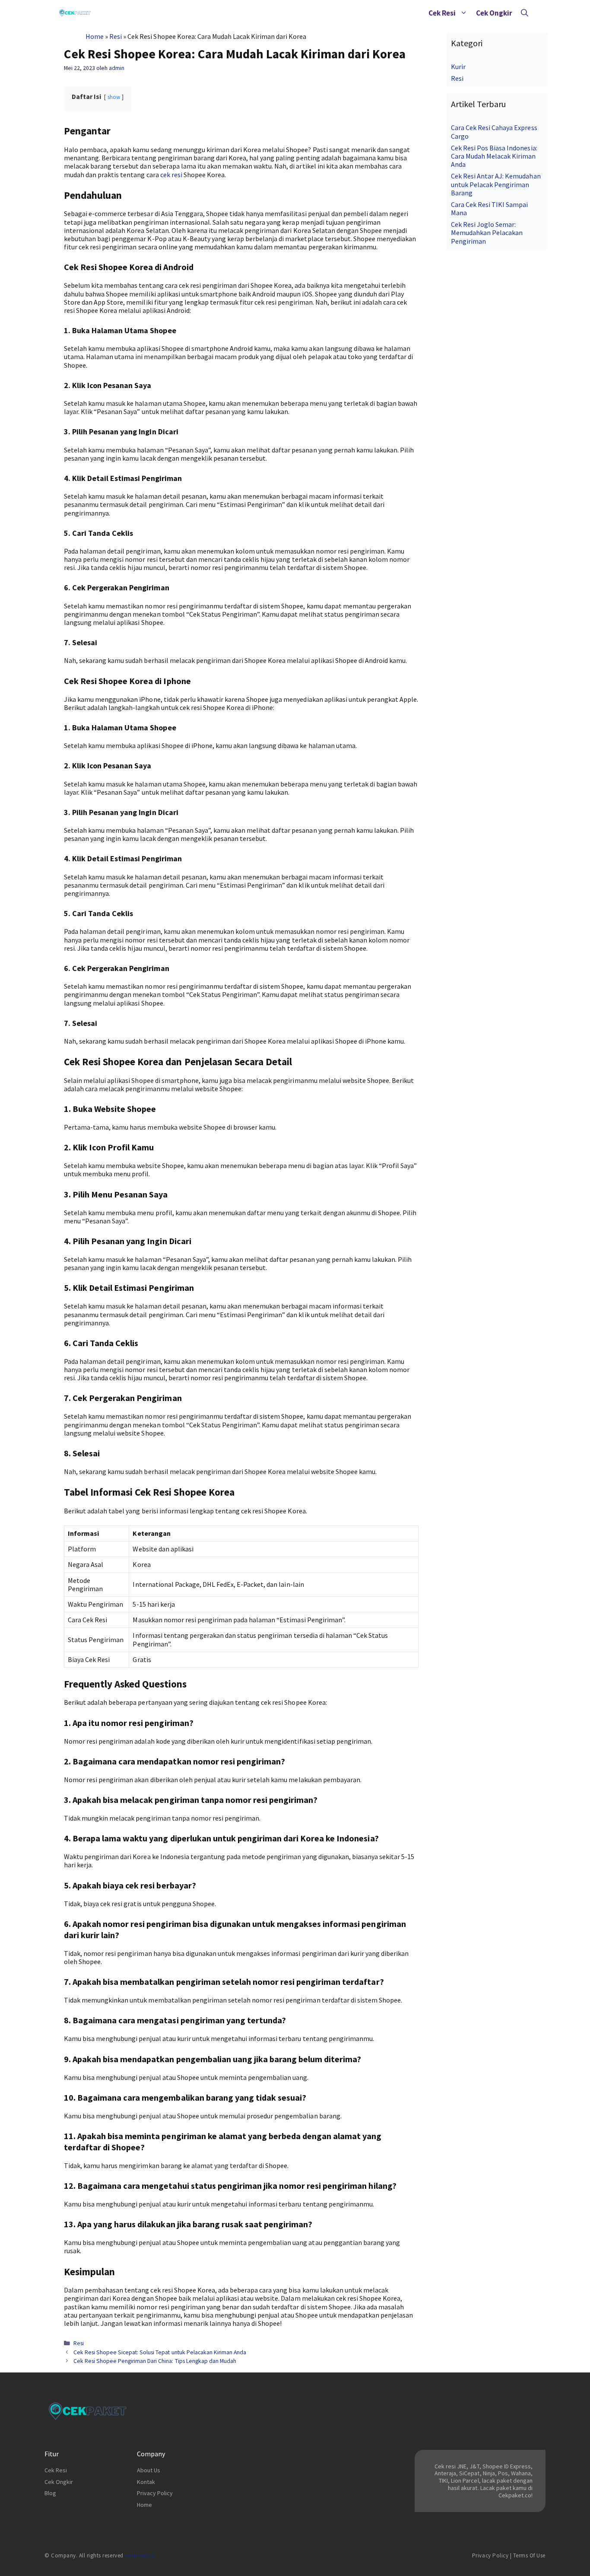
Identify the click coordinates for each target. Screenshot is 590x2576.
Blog (50, 2493)
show (114, 97)
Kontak (146, 2482)
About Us (149, 2470)
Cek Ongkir (494, 13)
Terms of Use (529, 2555)
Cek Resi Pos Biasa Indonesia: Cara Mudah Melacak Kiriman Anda (494, 156)
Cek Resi (442, 13)
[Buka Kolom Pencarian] (525, 13)
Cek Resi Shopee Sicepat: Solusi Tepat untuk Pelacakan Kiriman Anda (160, 2352)
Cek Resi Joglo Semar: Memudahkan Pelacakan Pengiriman (487, 232)
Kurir (458, 67)
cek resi (171, 175)
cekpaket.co (140, 2555)
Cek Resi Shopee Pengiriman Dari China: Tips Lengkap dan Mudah (155, 2361)
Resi (116, 36)
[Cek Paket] (75, 13)
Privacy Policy (155, 2493)
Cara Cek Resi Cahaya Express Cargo (494, 132)
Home (95, 36)
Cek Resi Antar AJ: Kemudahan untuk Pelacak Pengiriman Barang (496, 184)
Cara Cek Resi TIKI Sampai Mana (490, 209)
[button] (464, 13)
